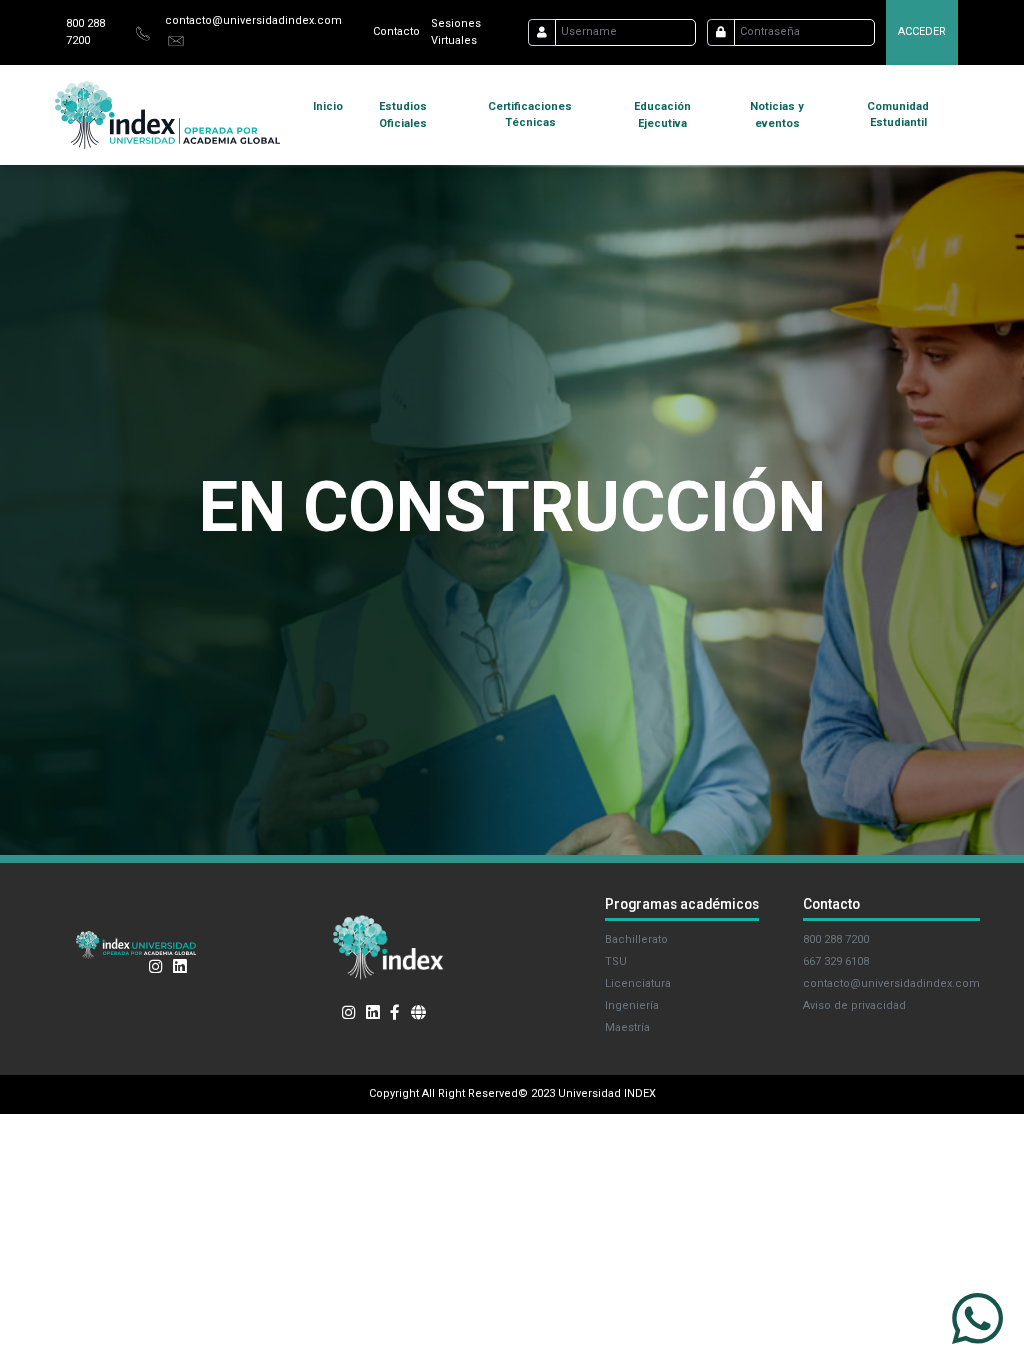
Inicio (328, 106)
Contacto (396, 31)
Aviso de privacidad (854, 1005)
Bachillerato (636, 939)
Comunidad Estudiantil (898, 115)
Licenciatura (638, 983)
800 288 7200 (836, 939)
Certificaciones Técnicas (530, 115)
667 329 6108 (836, 961)
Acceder (922, 31)
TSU (616, 961)
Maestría (627, 1027)
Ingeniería (632, 1005)
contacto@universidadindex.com (253, 20)
